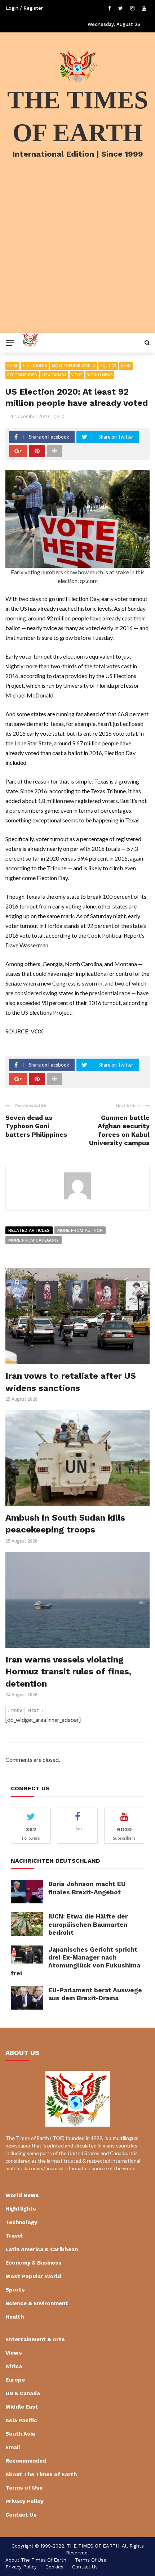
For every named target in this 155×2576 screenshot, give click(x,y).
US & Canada (54, 375)
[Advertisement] (77, 255)
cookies (54, 2567)
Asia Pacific (21, 2420)
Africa (14, 2366)
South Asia (20, 2434)
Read (126, 365)
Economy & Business (34, 2263)
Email (12, 365)
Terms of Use (24, 2488)
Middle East (22, 2407)
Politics (108, 365)
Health (15, 2317)
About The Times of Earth (41, 2474)
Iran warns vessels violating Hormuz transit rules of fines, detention (68, 1672)
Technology (21, 2222)
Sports (15, 2290)
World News (100, 375)
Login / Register (24, 8)
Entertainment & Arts (35, 2339)
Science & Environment (37, 2303)
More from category (34, 1240)
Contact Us (21, 2515)
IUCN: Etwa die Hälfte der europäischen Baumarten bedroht (88, 1924)
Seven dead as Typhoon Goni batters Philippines (36, 1126)
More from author (80, 1230)
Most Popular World (74, 365)
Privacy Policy (24, 2501)
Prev (17, 1711)
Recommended (22, 375)
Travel (14, 2236)
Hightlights (35, 365)
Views (77, 375)
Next (34, 1711)
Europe (15, 2380)
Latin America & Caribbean (42, 2249)
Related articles (29, 1230)
